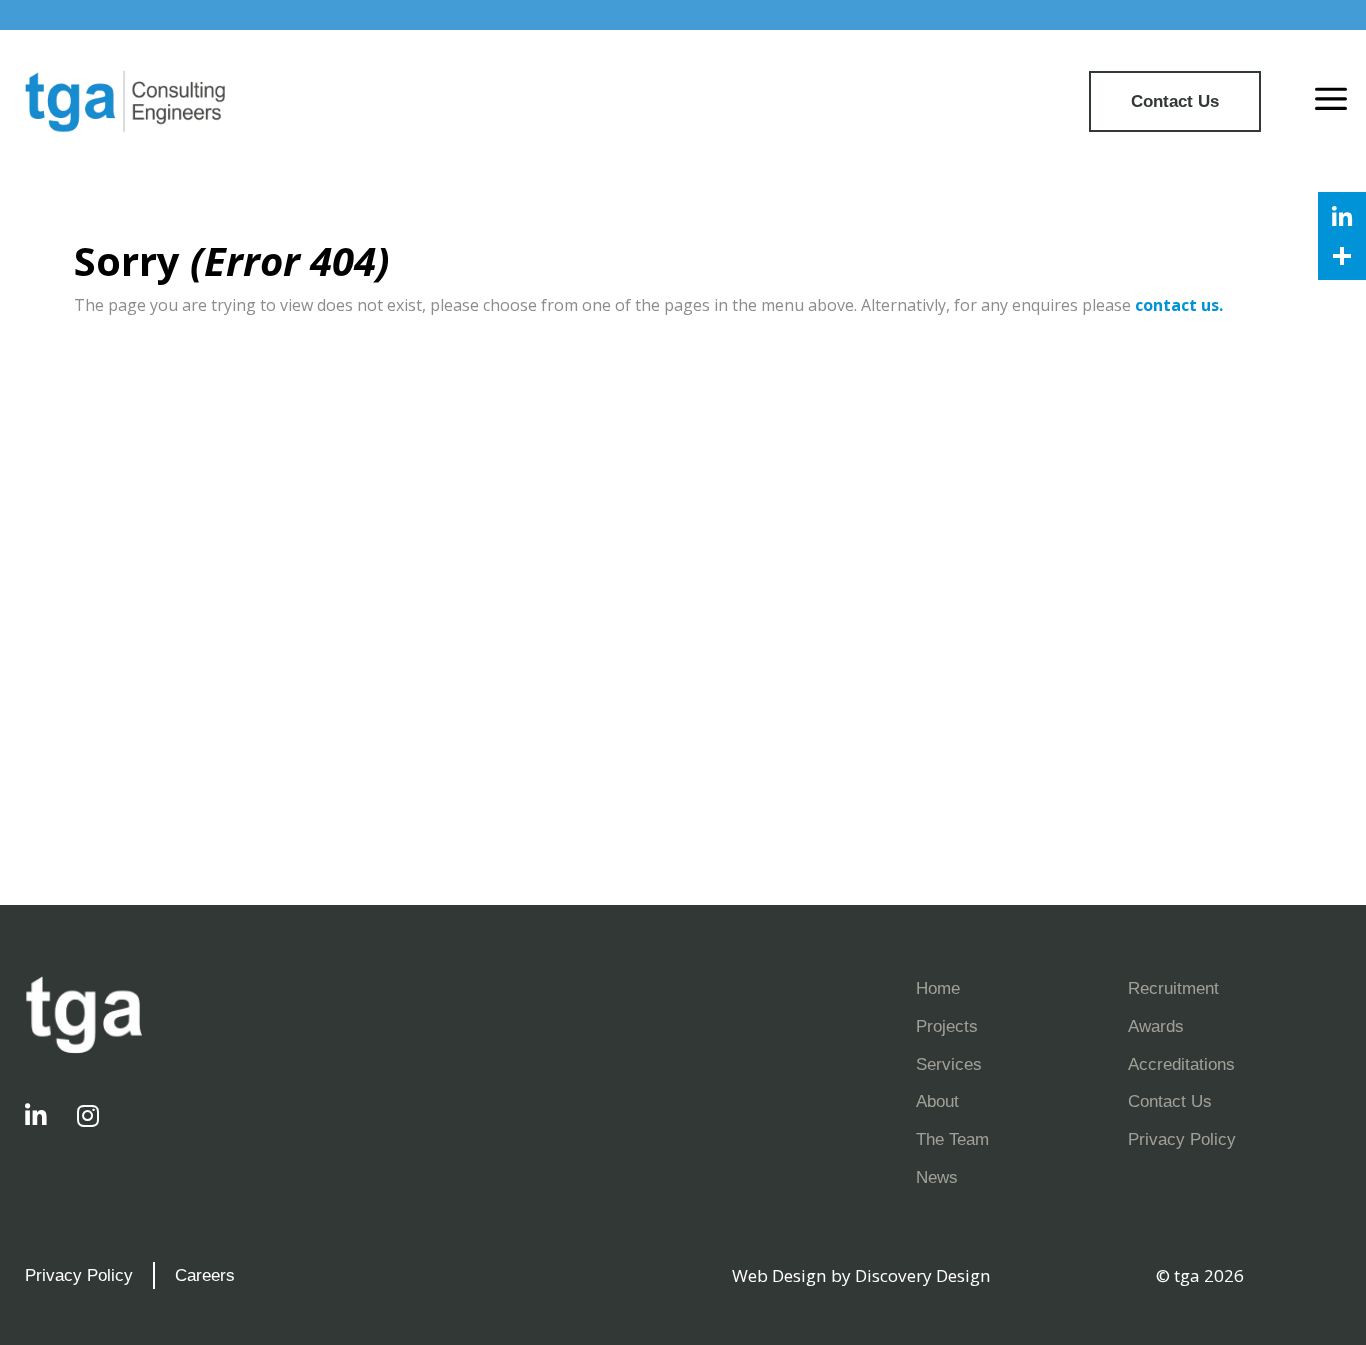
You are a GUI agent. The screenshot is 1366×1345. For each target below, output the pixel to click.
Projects (947, 1026)
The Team (952, 1139)
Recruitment (1173, 988)
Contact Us (1175, 101)
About (937, 1101)
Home (938, 988)
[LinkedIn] (1342, 216)
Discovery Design (923, 1275)
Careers (205, 1275)
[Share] (1342, 256)
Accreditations (1181, 1064)
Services (949, 1064)
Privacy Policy (1182, 1139)
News (937, 1177)
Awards (1156, 1026)
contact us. (1179, 305)
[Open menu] (1331, 101)
